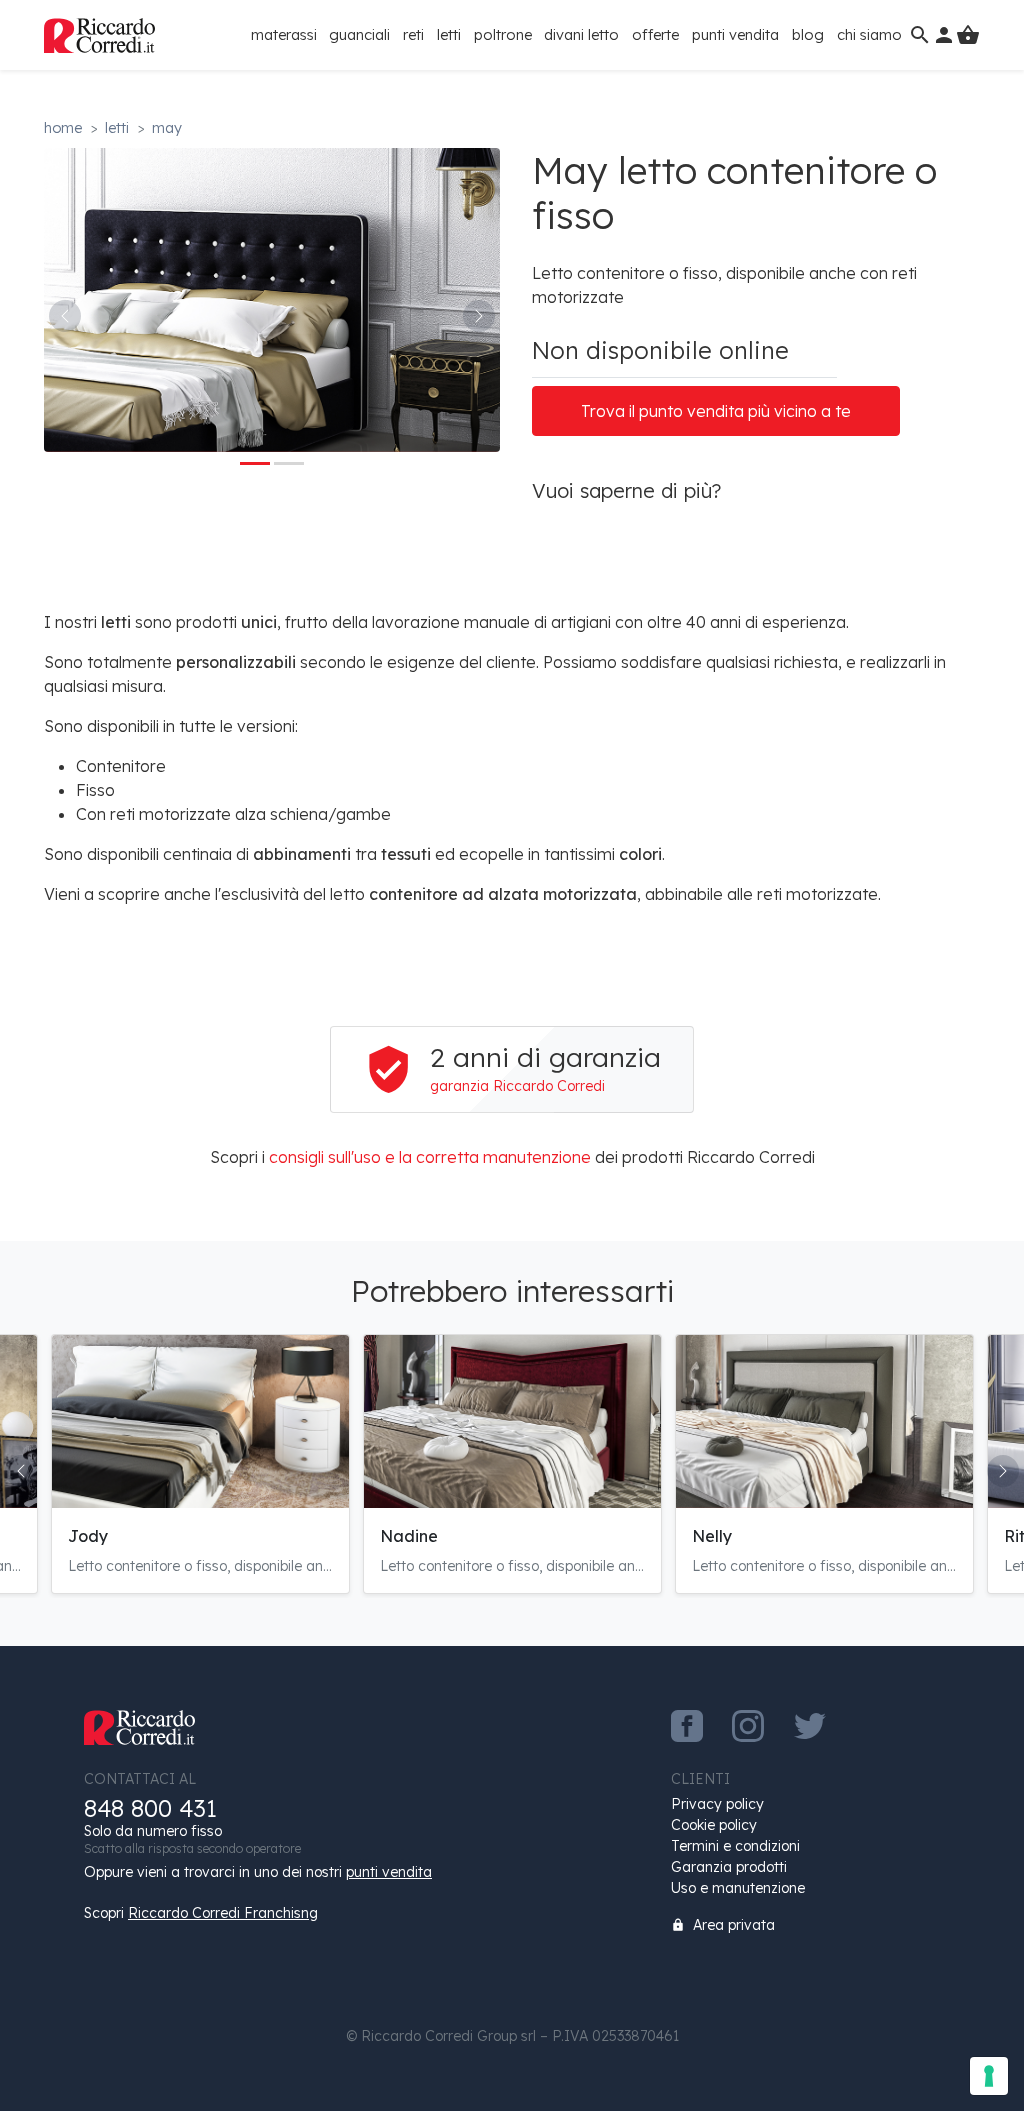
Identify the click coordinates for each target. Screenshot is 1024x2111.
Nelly (712, 1536)
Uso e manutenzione (738, 1888)
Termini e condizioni (735, 1846)
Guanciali (359, 34)
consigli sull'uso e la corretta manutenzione (430, 1157)
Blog (808, 34)
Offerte (655, 34)
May (167, 128)
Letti (449, 34)
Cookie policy (714, 1825)
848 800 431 (150, 1808)
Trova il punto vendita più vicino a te (716, 411)
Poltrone (503, 34)
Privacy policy (717, 1804)
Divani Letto (581, 34)
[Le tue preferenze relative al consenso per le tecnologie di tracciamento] (989, 2076)
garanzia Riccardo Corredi (517, 1086)
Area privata (723, 1925)
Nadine (409, 1536)
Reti (413, 34)
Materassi (284, 34)
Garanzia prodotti (729, 1867)
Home (63, 128)
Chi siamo (869, 34)
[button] (255, 463)
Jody (88, 1536)
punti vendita (389, 1872)
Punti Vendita (735, 34)
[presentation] (65, 316)
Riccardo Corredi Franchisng (223, 1913)
